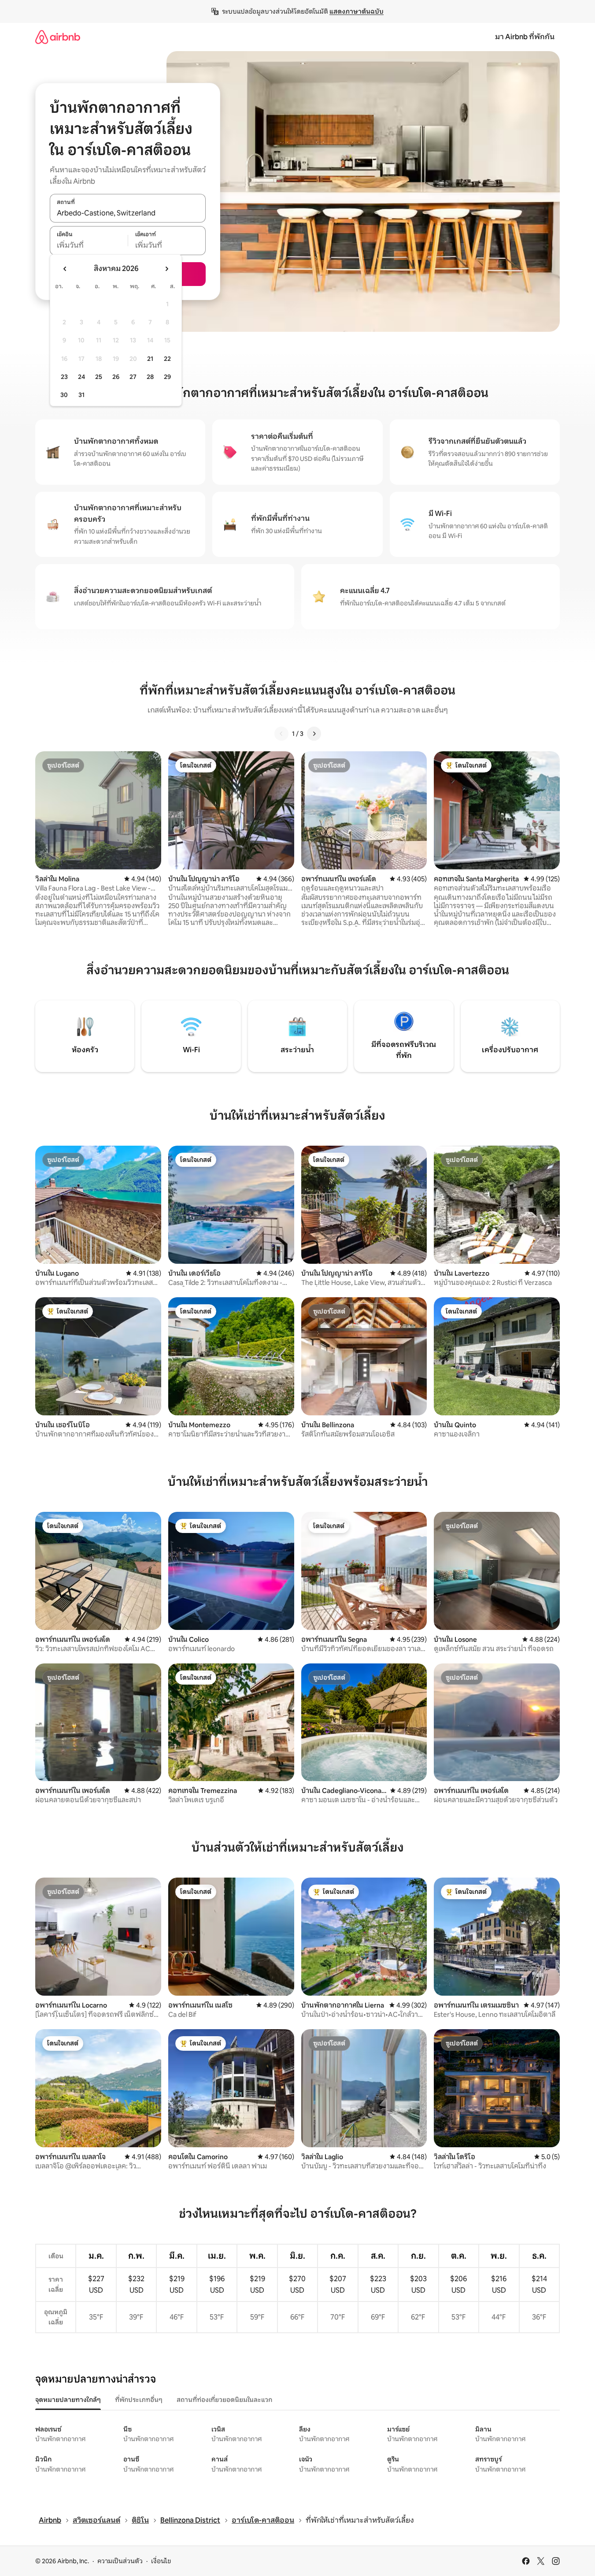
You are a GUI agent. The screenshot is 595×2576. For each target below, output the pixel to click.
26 (116, 377)
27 (133, 377)
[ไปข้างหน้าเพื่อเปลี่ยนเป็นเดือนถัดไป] (166, 269)
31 (81, 395)
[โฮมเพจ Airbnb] (58, 37)
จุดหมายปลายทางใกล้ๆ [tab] (68, 2400)
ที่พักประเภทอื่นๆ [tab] (139, 2400)
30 (64, 395)
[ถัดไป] (314, 734)
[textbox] (89, 245)
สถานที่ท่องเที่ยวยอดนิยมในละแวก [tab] (224, 2400)
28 (150, 377)
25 (99, 377)
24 (81, 377)
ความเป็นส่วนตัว (120, 2561)
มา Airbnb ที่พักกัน (525, 37)
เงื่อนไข (161, 2561)
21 (150, 359)
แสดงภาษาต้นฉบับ (357, 11)
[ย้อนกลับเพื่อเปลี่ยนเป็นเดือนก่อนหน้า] (65, 269)
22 (167, 359)
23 (64, 377)
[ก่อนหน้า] (281, 734)
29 (167, 377)
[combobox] (128, 213)
